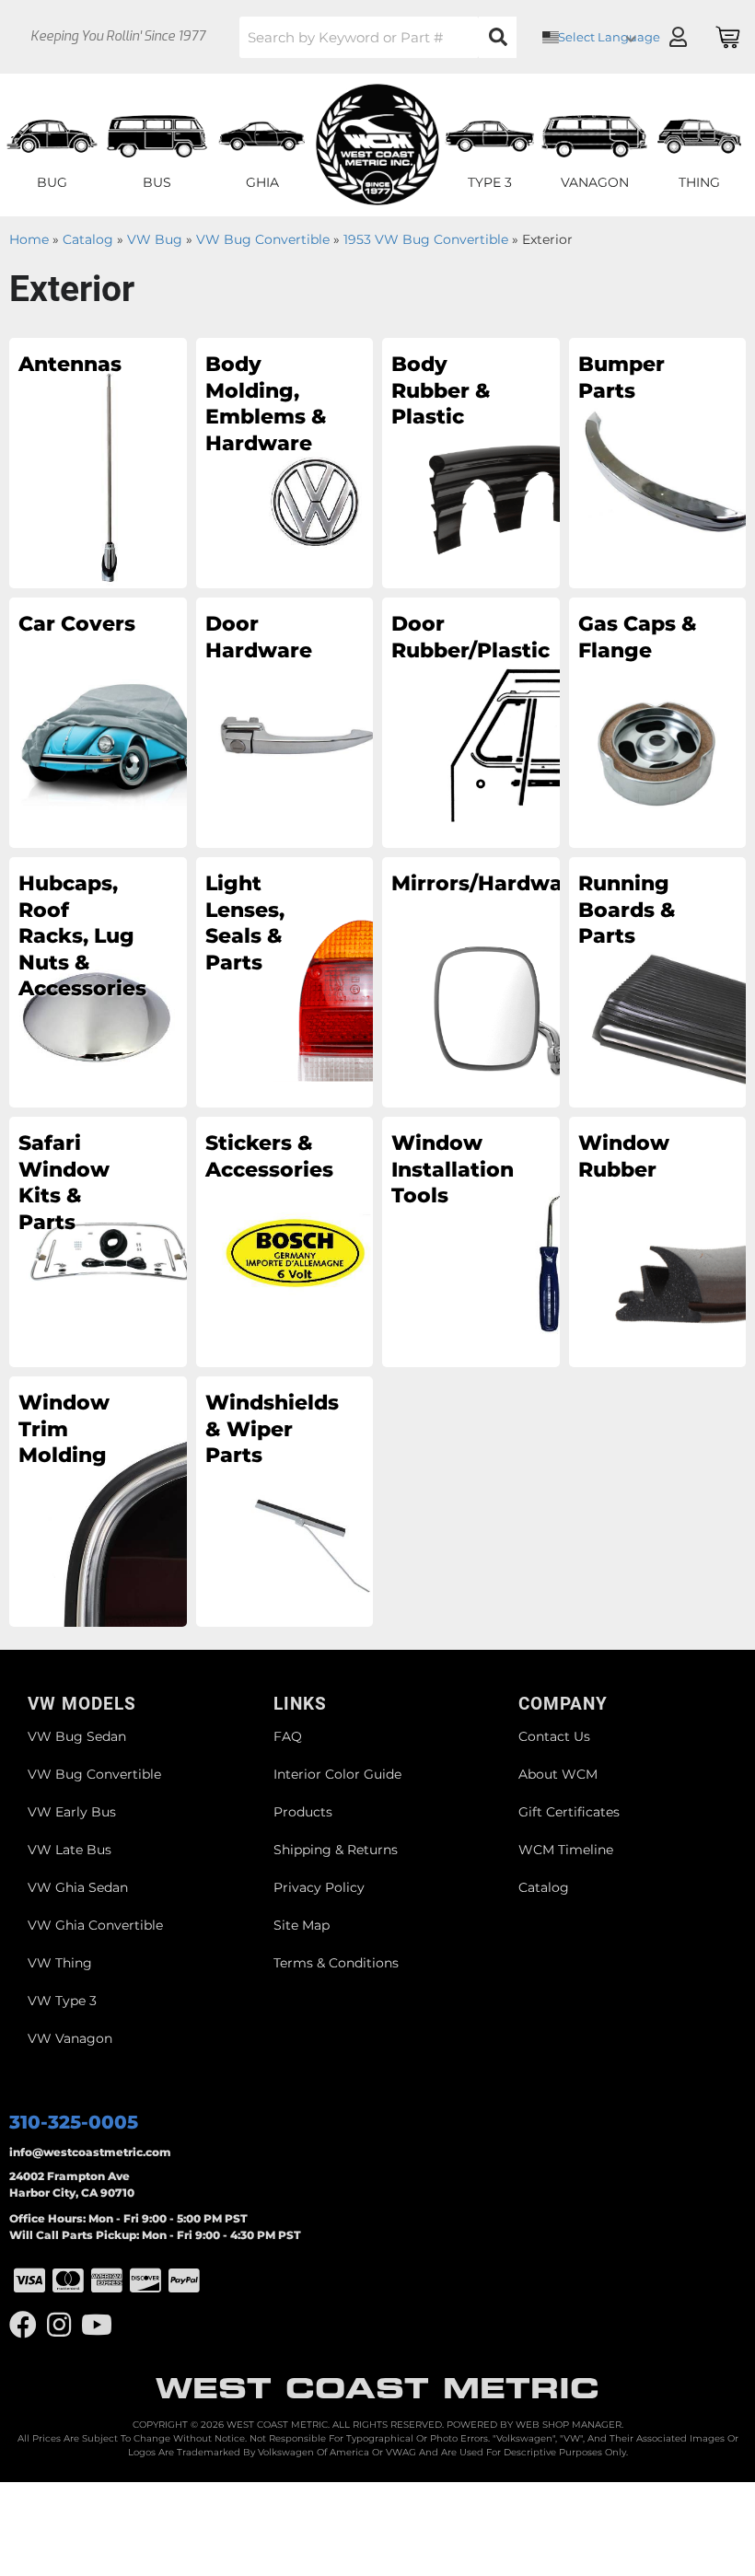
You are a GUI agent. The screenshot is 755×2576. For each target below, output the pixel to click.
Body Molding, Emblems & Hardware (266, 404)
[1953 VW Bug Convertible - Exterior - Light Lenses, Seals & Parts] (285, 981)
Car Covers (77, 624)
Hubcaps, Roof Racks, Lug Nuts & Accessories (81, 936)
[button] (378, 37)
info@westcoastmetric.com (90, 2152)
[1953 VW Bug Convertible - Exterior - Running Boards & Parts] (658, 981)
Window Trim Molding (64, 1429)
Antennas (70, 364)
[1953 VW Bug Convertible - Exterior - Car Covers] (98, 722)
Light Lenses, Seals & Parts (245, 923)
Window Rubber (624, 1156)
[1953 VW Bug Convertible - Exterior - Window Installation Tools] (471, 1241)
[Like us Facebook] (23, 2325)
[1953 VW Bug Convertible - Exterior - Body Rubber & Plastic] (471, 462)
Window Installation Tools (453, 1169)
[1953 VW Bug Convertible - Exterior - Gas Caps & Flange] (658, 722)
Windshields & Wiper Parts (267, 1429)
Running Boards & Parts (627, 910)
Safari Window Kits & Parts (64, 1183)
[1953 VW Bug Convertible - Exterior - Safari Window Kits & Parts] (98, 1241)
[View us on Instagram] (59, 2325)
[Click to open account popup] (678, 37)
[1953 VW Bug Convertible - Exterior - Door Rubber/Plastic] (471, 722)
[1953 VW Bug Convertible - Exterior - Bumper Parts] (658, 462)
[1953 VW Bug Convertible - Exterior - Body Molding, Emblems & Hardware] (285, 462)
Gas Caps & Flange (638, 637)
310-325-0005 (74, 2122)
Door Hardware (259, 637)
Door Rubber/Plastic (453, 637)
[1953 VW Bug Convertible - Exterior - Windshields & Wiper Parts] (285, 1501)
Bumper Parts (621, 377)
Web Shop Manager (569, 2425)
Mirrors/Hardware (453, 883)
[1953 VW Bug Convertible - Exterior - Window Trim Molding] (98, 1501)
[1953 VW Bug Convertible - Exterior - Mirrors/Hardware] (471, 981)
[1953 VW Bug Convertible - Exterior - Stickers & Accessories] (285, 1241)
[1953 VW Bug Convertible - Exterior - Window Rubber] (658, 1241)
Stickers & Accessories (267, 1156)
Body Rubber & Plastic (441, 390)
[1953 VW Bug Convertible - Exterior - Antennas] (98, 462)
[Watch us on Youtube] (97, 2325)
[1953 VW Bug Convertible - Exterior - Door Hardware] (285, 722)
